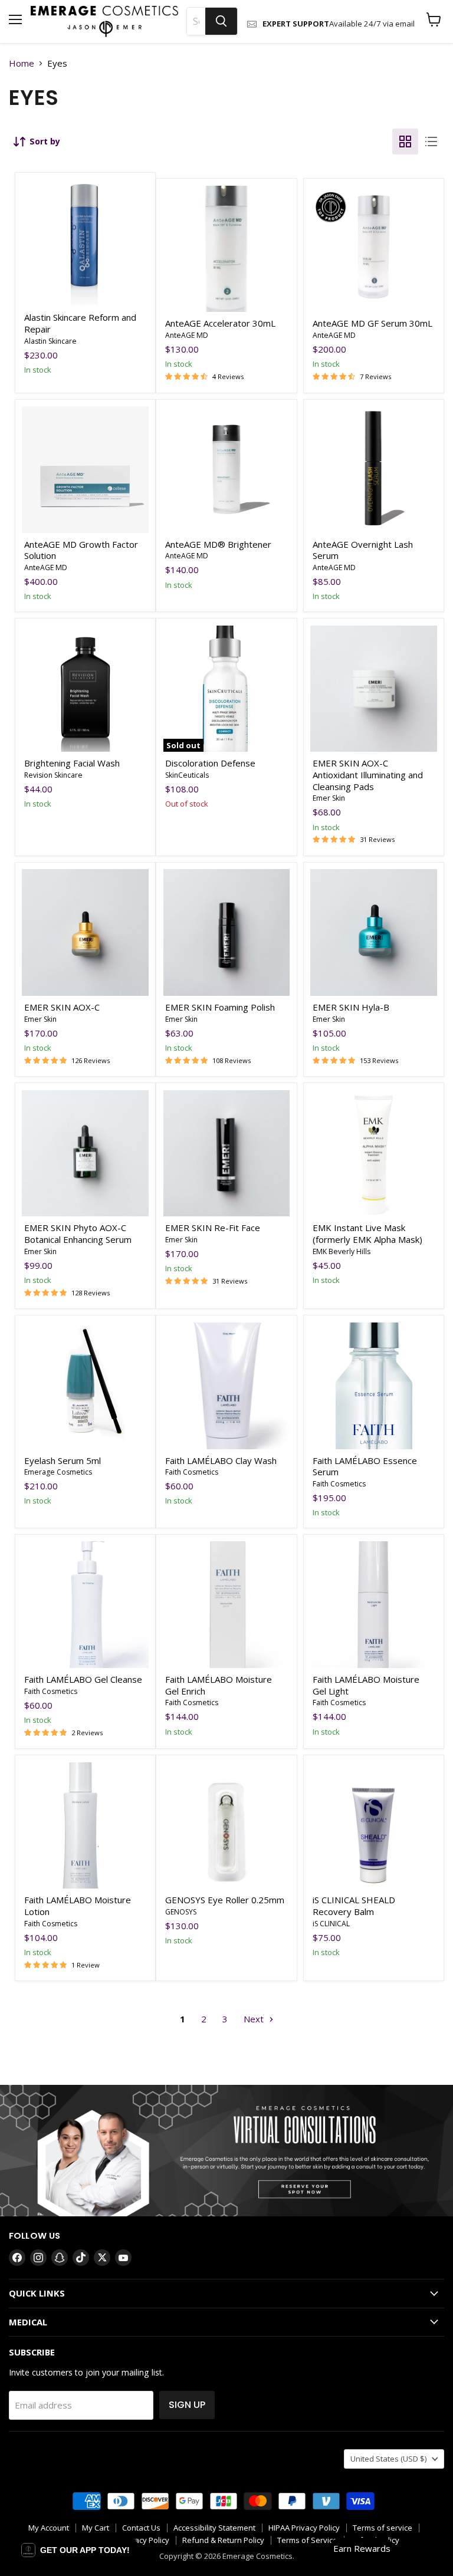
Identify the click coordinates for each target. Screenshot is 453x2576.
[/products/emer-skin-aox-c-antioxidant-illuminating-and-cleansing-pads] (374, 689)
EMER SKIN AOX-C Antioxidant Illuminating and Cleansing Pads (368, 774)
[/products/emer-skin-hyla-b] (374, 932)
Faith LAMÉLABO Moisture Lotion (78, 1906)
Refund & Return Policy (223, 2540)
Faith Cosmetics (192, 1472)
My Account (49, 2528)
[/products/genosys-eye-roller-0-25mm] (227, 1826)
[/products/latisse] (85, 1386)
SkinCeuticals (187, 775)
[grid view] (405, 142)
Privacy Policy (145, 2540)
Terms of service (383, 2528)
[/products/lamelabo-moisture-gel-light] (374, 1605)
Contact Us (141, 2528)
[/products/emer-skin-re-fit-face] (227, 1154)
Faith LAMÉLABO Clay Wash (221, 1460)
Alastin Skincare (50, 341)
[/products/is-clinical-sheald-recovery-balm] (374, 1826)
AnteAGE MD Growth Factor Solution (81, 550)
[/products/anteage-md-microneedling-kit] (85, 470)
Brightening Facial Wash (72, 763)
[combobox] (196, 21)
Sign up (187, 2405)
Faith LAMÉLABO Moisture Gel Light (366, 1685)
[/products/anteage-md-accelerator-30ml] (227, 249)
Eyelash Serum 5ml (63, 1460)
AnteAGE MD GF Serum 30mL (372, 323)
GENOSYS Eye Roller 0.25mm (225, 1900)
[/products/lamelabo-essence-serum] (374, 1386)
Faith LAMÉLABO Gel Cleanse (83, 1679)
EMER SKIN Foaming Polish (220, 1007)
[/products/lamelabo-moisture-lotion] (85, 1826)
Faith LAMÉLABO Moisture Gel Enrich (219, 1685)
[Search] (221, 21)
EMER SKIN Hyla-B (351, 1007)
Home (22, 63)
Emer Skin (329, 798)
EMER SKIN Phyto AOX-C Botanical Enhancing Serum (78, 1233)
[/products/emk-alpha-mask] (374, 1154)
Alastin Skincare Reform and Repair (80, 323)
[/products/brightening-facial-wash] (85, 689)
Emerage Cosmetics (58, 1472)
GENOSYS (181, 1912)
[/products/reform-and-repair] (85, 243)
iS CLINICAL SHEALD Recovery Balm (354, 1906)
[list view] (431, 142)
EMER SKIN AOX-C (63, 1007)
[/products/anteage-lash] (374, 470)
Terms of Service (307, 2540)
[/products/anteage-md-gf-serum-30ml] (374, 249)
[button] (75, 2550)
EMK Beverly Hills (342, 1251)
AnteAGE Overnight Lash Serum (363, 550)
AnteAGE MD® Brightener (218, 544)
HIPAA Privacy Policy (304, 2528)
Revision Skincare (53, 775)
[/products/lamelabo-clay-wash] (227, 1386)
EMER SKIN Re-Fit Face (213, 1228)
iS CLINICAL (331, 1924)
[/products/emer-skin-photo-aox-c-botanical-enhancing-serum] (85, 1154)
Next (255, 2019)
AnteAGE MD (187, 335)
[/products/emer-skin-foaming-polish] (227, 932)
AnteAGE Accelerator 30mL (220, 323)
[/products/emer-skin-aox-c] (85, 932)
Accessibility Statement (214, 2528)
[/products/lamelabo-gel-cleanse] (85, 1605)
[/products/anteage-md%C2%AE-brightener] (227, 470)
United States (388, 2459)
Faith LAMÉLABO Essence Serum (365, 1466)
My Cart (96, 2528)
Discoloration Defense (210, 763)
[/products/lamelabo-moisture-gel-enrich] (227, 1605)
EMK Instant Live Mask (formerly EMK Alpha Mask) (367, 1233)
